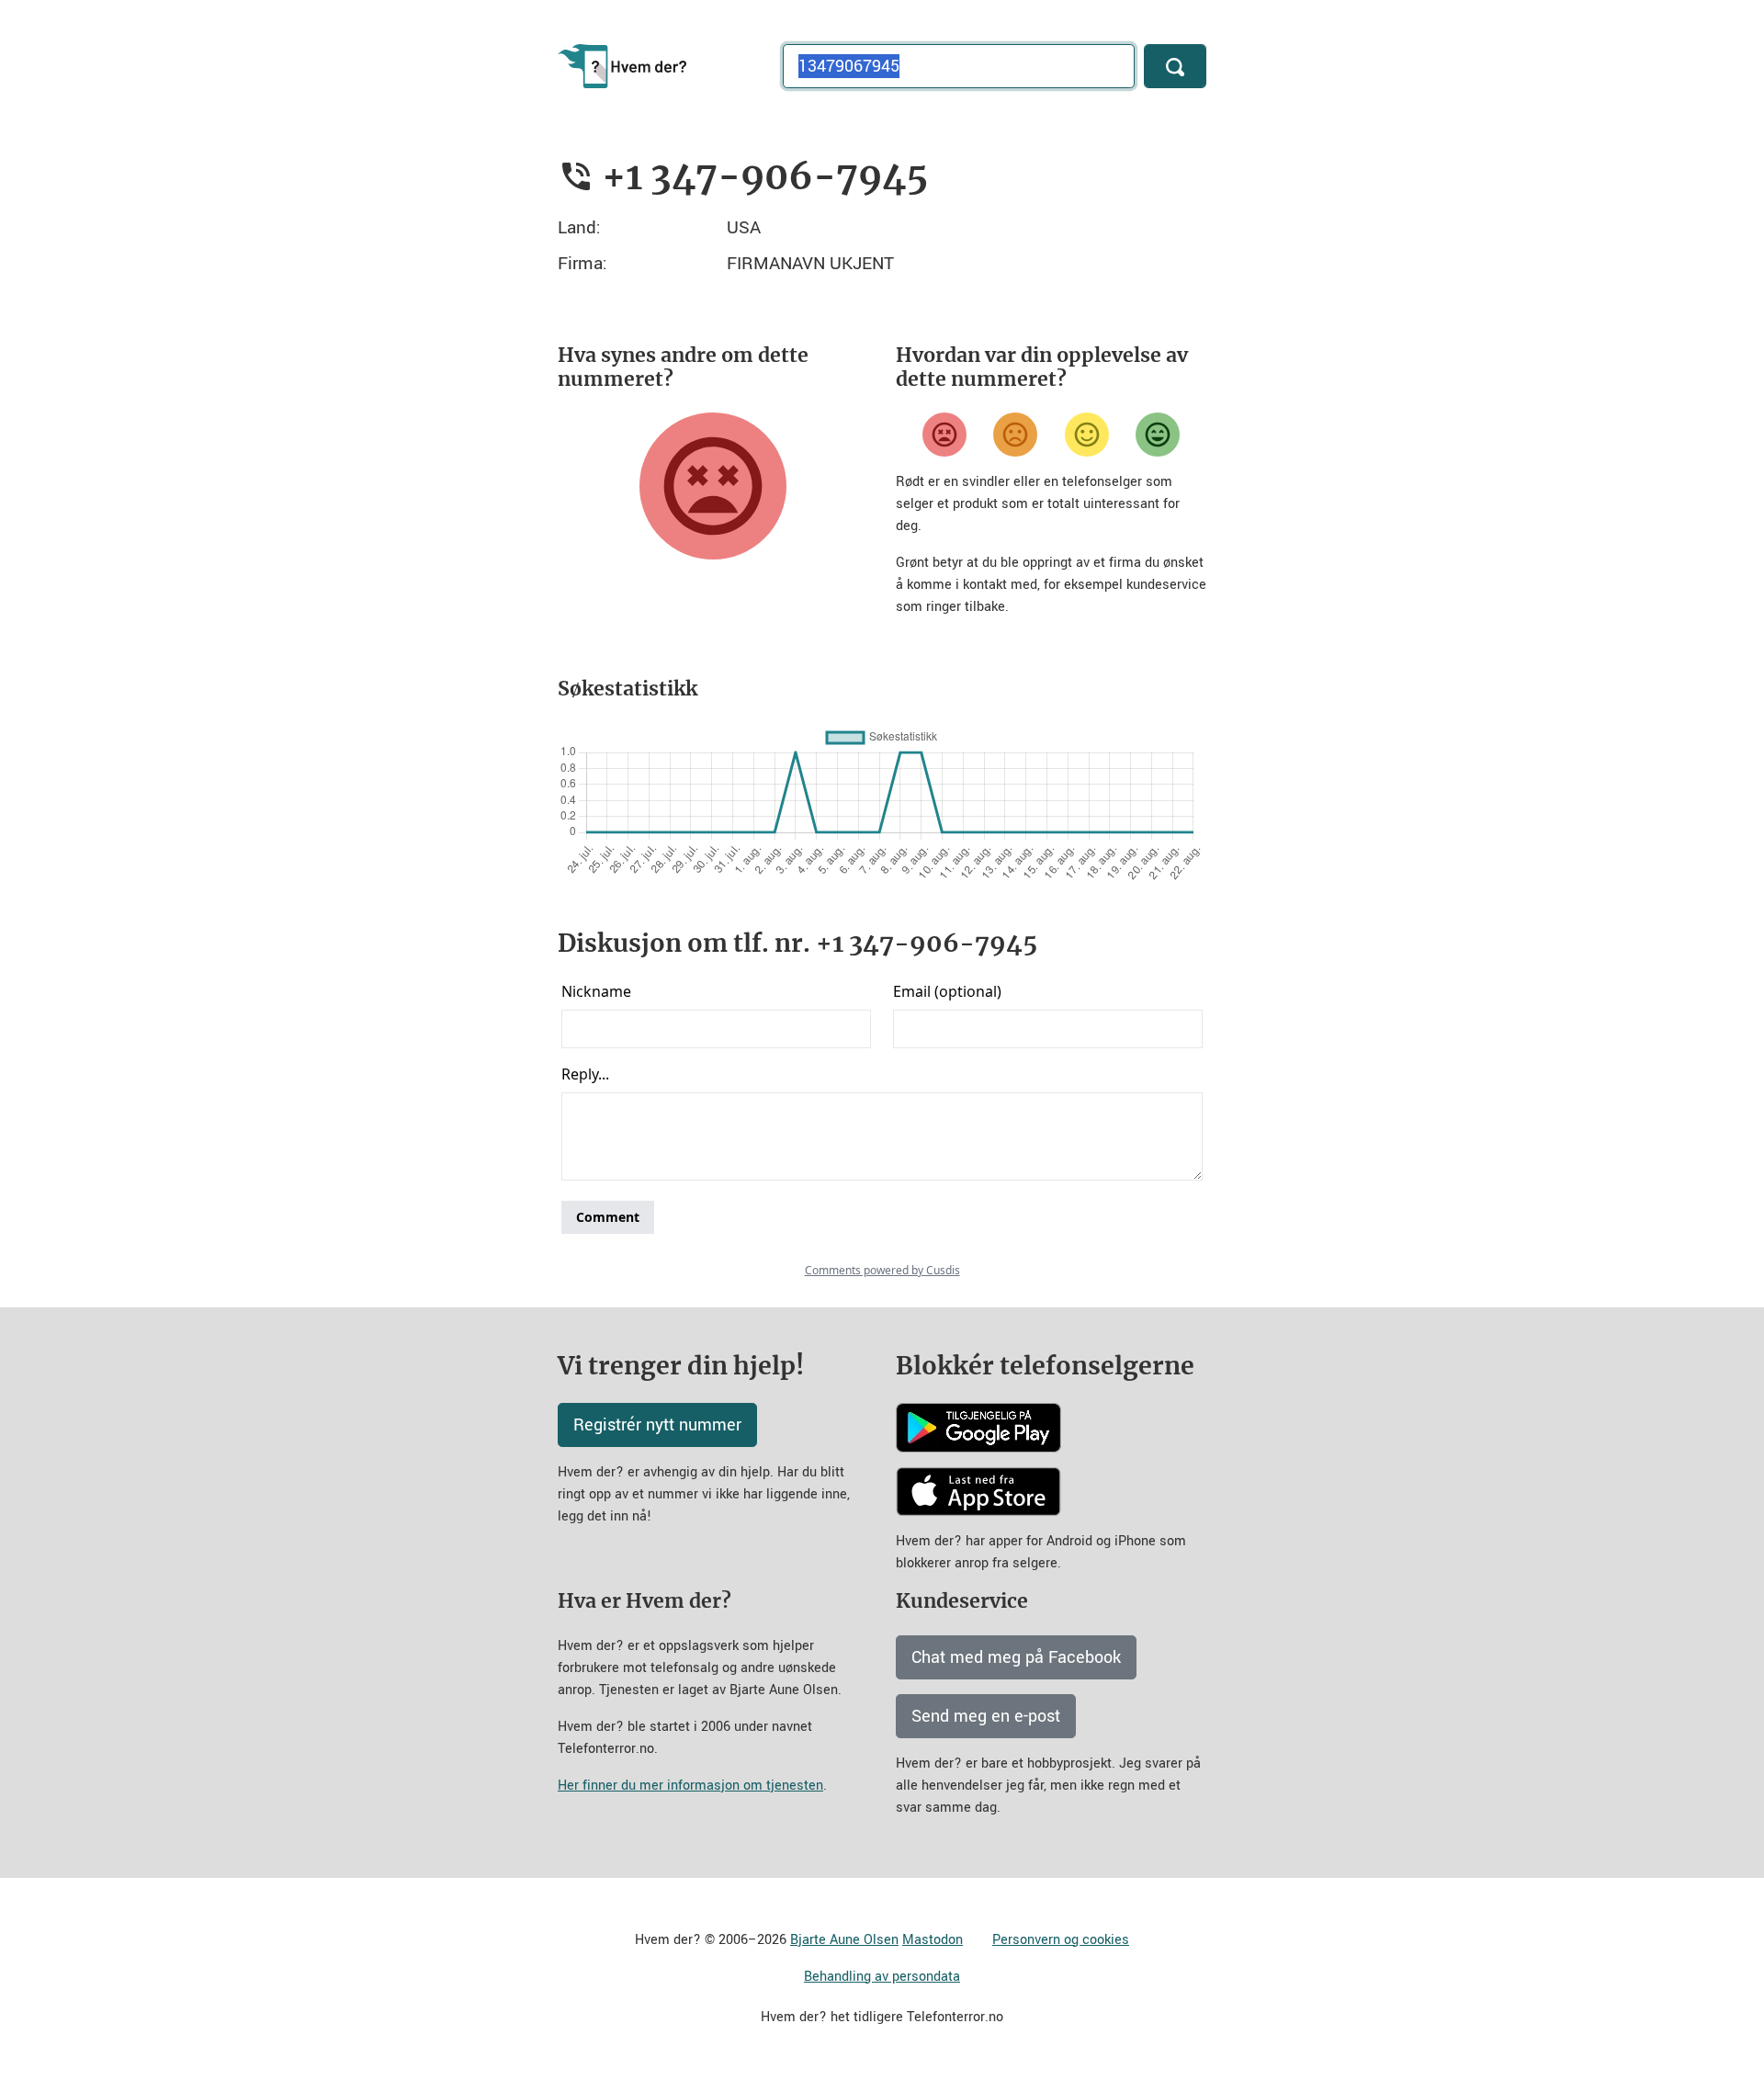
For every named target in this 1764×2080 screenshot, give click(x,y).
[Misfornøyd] (1015, 435)
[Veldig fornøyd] (1158, 435)
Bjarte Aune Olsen (844, 1940)
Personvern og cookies (1061, 1940)
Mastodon (933, 1940)
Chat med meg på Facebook (1016, 1657)
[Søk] (1175, 66)
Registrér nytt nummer (657, 1425)
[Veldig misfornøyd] (944, 435)
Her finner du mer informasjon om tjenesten (690, 1786)
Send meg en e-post (986, 1716)
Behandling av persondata (882, 1977)
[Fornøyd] (1087, 435)
